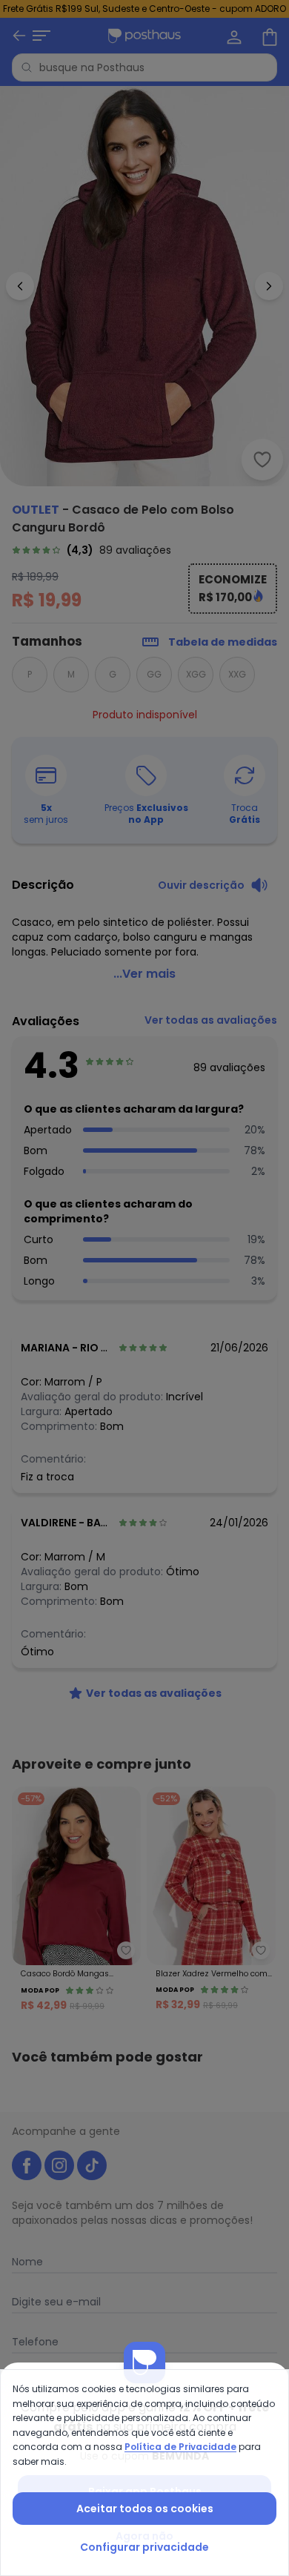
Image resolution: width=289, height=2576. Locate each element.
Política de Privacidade (180, 2447)
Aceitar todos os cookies (145, 2509)
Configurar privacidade (144, 2547)
